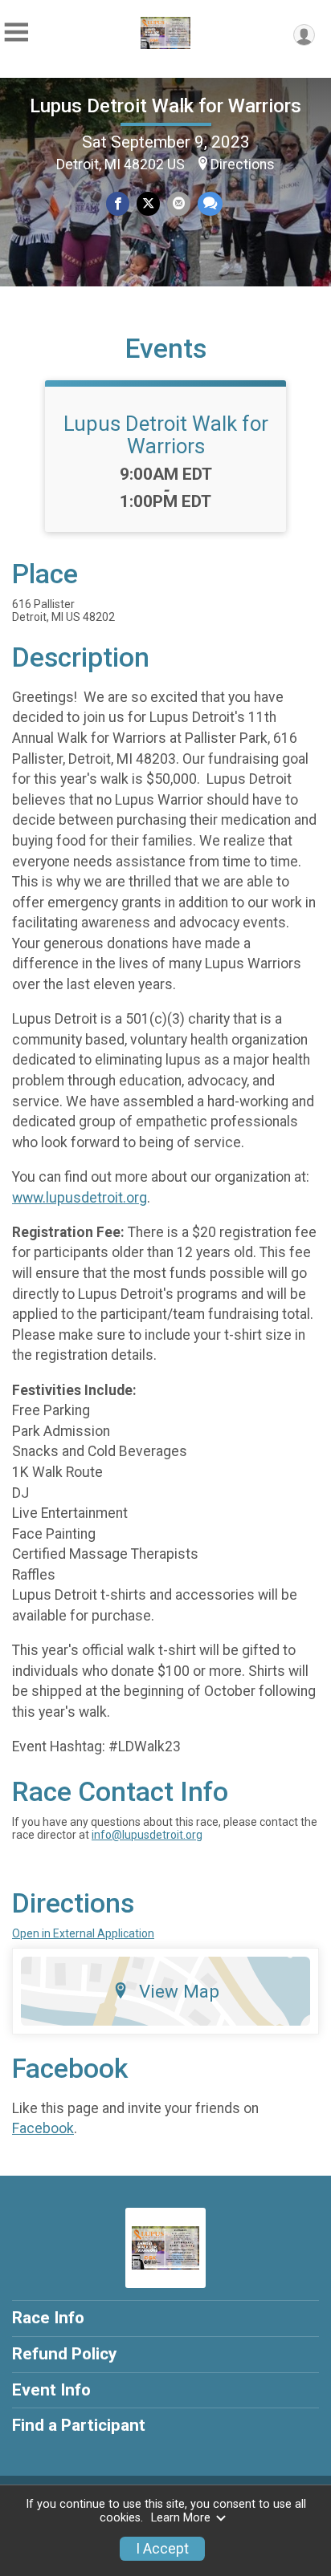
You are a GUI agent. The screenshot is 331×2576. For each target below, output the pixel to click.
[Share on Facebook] (118, 203)
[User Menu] (304, 35)
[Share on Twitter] (148, 203)
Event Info (51, 2390)
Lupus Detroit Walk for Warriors (165, 106)
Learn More (181, 2518)
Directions (243, 164)
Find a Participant (79, 2425)
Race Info (48, 2318)
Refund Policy (64, 2354)
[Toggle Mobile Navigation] (16, 32)
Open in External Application (83, 1933)
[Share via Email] (179, 203)
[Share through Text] (210, 203)
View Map (179, 1991)
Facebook (43, 2128)
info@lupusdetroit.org (147, 1835)
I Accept (162, 2549)
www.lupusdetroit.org (80, 1198)
